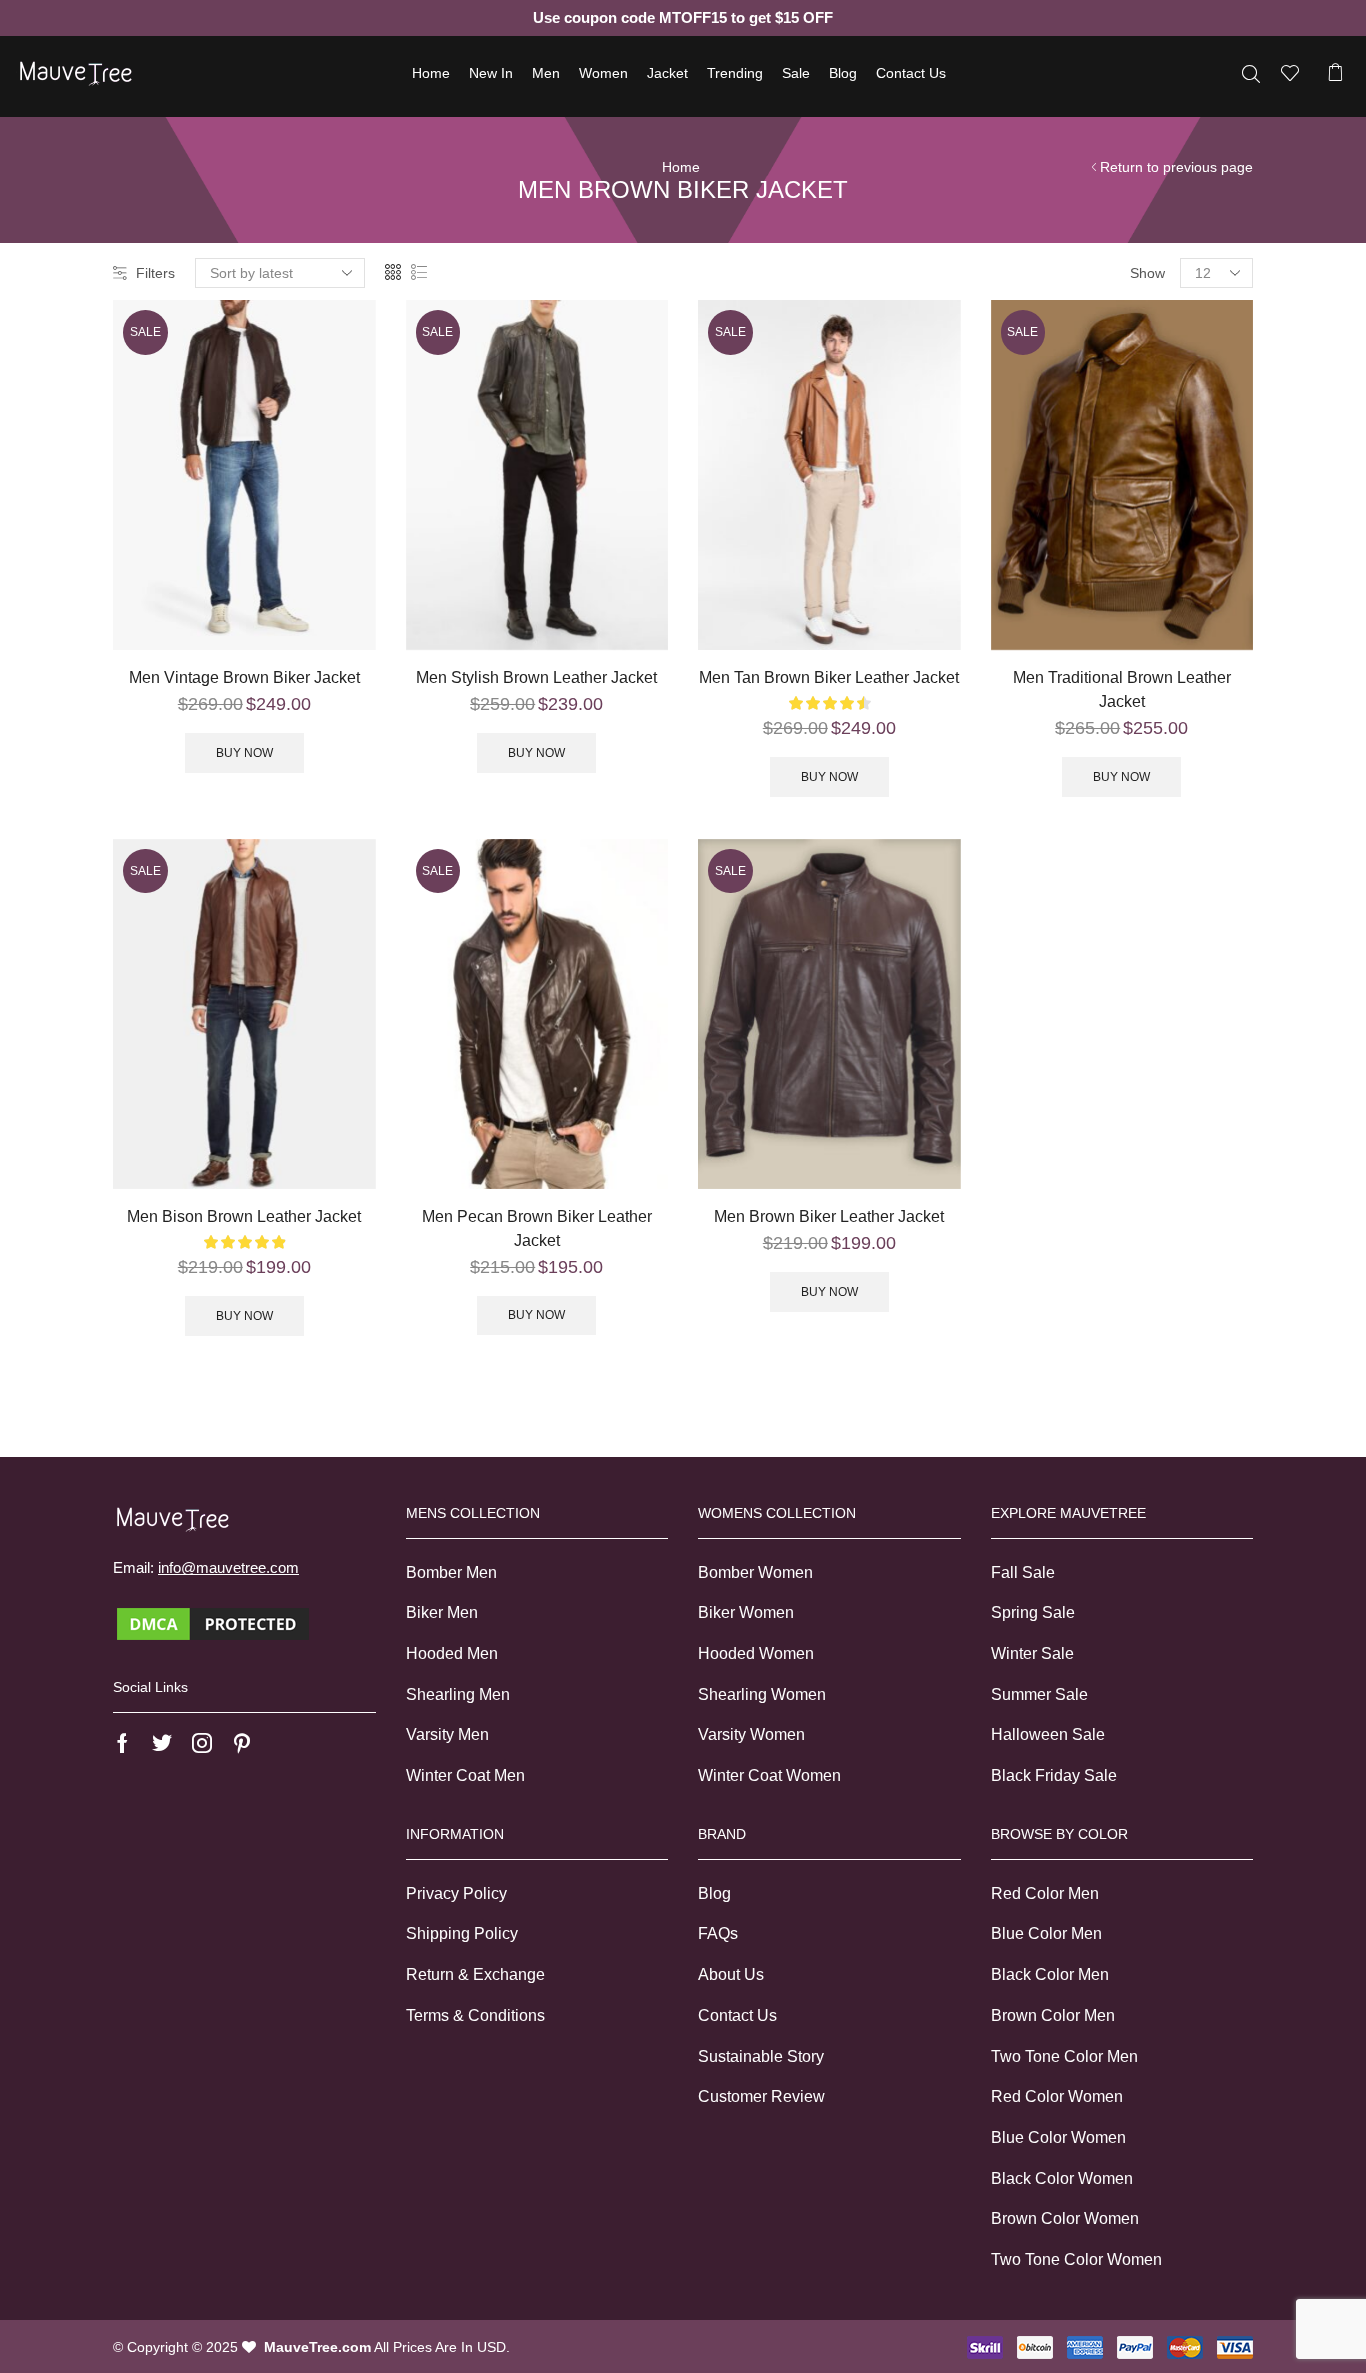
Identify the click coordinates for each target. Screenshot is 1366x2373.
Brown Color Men (1053, 2015)
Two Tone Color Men (1064, 2056)
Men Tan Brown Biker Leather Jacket (829, 677)
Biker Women (746, 1612)
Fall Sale (1023, 1572)
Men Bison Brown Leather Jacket (244, 1216)
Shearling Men (458, 1694)
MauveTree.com (317, 2347)
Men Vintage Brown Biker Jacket (244, 677)
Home (431, 73)
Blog (843, 73)
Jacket (667, 73)
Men (546, 73)
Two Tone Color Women (1076, 2259)
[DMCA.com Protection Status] (213, 1621)
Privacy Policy (456, 1893)
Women (603, 73)
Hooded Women (756, 1653)
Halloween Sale (1048, 1734)
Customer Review (761, 2096)
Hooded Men (452, 1653)
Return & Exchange (475, 1974)
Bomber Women (755, 1572)
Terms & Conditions (475, 2015)
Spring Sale (1033, 1612)
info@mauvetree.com (228, 1567)
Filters (155, 273)
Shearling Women (762, 1694)
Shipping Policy (462, 1933)
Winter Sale (1032, 1653)
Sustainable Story (761, 2056)
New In (491, 73)
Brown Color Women (1065, 2218)
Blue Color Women (1058, 2137)
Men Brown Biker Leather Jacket (829, 1216)
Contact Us (911, 73)
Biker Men (442, 1612)
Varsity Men (447, 1734)
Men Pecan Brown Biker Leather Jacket (537, 1228)
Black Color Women (1062, 2178)
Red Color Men (1045, 1893)
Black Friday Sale (1054, 1775)
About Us (731, 1974)
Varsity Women (751, 1734)
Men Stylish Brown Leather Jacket (536, 677)
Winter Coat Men (465, 1775)
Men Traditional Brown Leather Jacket (1122, 689)
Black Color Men (1050, 1974)
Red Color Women (1057, 2096)
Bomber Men (451, 1572)
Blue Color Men (1046, 1933)
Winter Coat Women (769, 1775)
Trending (735, 73)
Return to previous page (1176, 167)
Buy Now (244, 753)
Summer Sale (1039, 1694)
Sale (796, 73)
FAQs (718, 1933)
